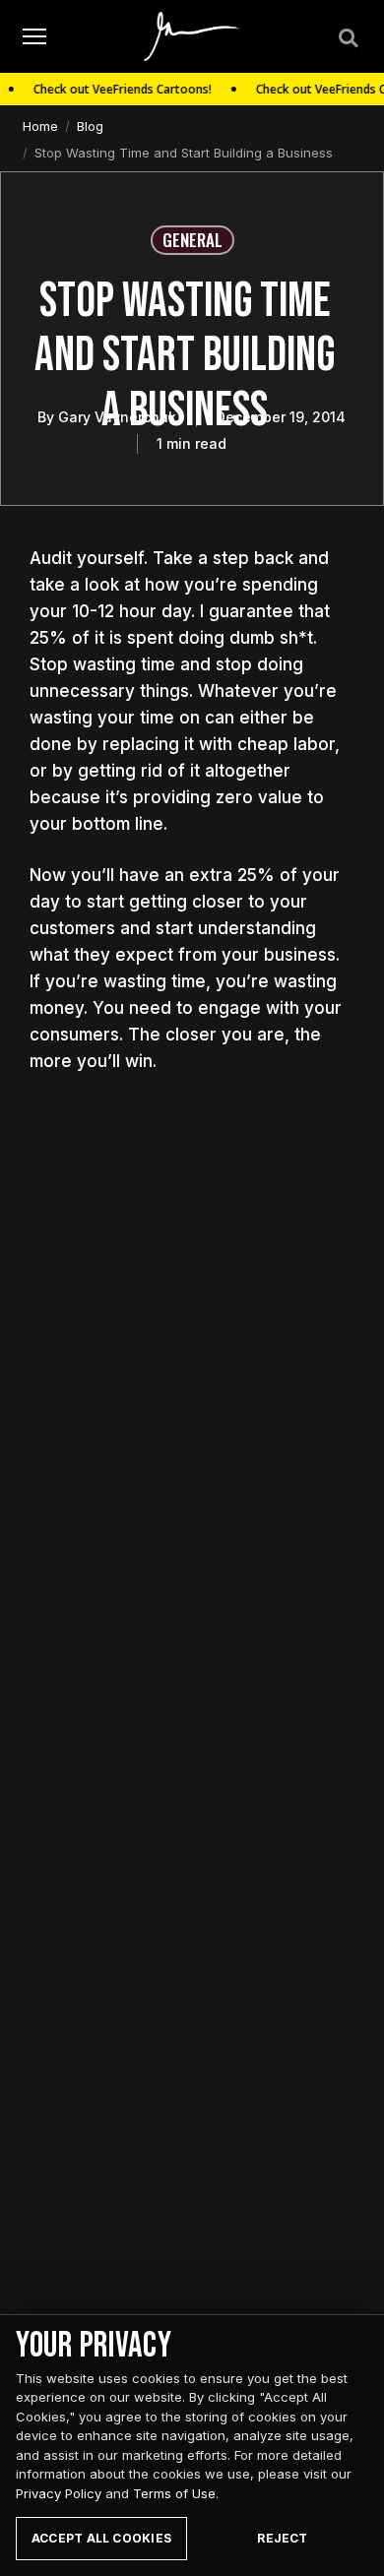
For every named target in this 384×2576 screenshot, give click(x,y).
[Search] (347, 36)
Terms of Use (174, 2493)
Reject (282, 2538)
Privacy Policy (59, 2493)
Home (40, 126)
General (192, 240)
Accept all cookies (101, 2538)
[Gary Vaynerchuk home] (192, 36)
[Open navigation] (34, 37)
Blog (90, 126)
